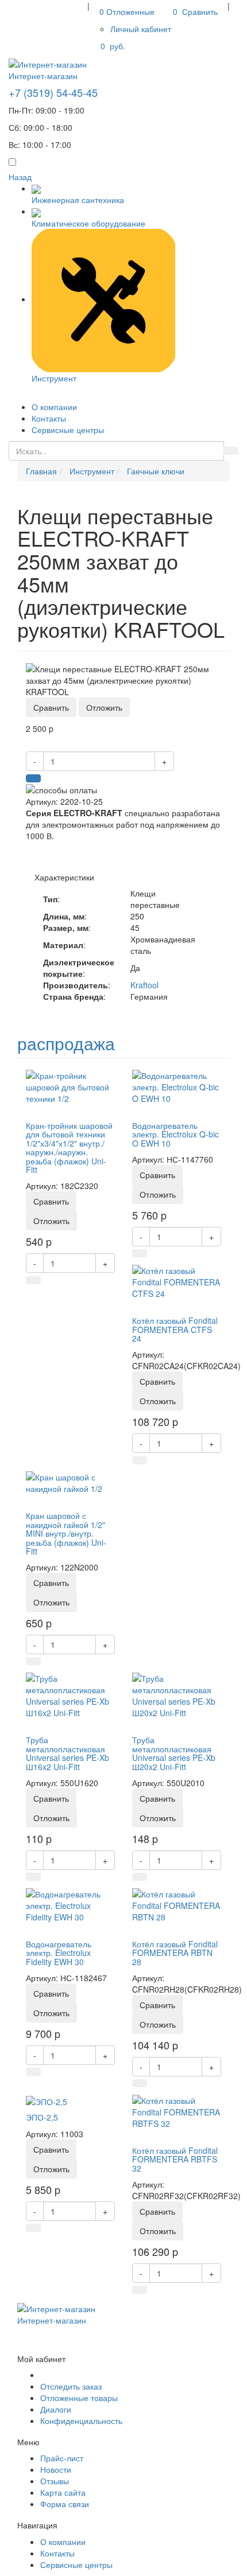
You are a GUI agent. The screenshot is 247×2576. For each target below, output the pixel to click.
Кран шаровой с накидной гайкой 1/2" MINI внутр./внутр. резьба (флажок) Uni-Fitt (66, 1533)
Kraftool (144, 985)
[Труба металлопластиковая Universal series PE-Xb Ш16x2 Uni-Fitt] (70, 1694)
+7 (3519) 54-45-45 (53, 92)
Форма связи (65, 2504)
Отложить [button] (104, 707)
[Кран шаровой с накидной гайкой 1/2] (70, 1482)
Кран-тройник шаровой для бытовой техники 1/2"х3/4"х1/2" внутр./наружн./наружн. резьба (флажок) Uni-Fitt (69, 1147)
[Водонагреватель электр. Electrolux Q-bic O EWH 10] (177, 1086)
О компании (54, 407)
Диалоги (56, 2409)
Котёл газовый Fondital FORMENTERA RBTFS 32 (175, 2159)
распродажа (66, 1043)
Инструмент (54, 378)
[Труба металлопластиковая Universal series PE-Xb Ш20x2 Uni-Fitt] (177, 1694)
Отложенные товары (79, 2398)
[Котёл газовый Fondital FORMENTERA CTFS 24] (177, 1281)
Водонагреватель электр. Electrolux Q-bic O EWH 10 (175, 1134)
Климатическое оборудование (88, 223)
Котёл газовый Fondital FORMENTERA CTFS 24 (175, 1329)
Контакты (49, 418)
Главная (41, 471)
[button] (141, 29)
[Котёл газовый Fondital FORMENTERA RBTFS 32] (177, 2111)
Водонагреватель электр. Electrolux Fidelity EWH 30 (59, 1953)
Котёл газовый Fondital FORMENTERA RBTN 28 (175, 1953)
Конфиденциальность (81, 2421)
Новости (56, 2469)
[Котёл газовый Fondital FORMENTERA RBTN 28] (177, 1904)
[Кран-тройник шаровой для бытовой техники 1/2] (70, 1086)
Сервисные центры (68, 430)
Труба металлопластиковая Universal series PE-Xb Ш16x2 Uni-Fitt (67, 1753)
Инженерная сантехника (78, 200)
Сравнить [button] (51, 707)
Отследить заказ (71, 2386)
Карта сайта (63, 2492)
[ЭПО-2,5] (47, 2100)
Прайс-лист (62, 2458)
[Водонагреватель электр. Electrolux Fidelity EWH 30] (70, 1904)
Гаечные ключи (156, 471)
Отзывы (55, 2481)
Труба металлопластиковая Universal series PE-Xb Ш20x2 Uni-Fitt (174, 1753)
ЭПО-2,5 (42, 2117)
